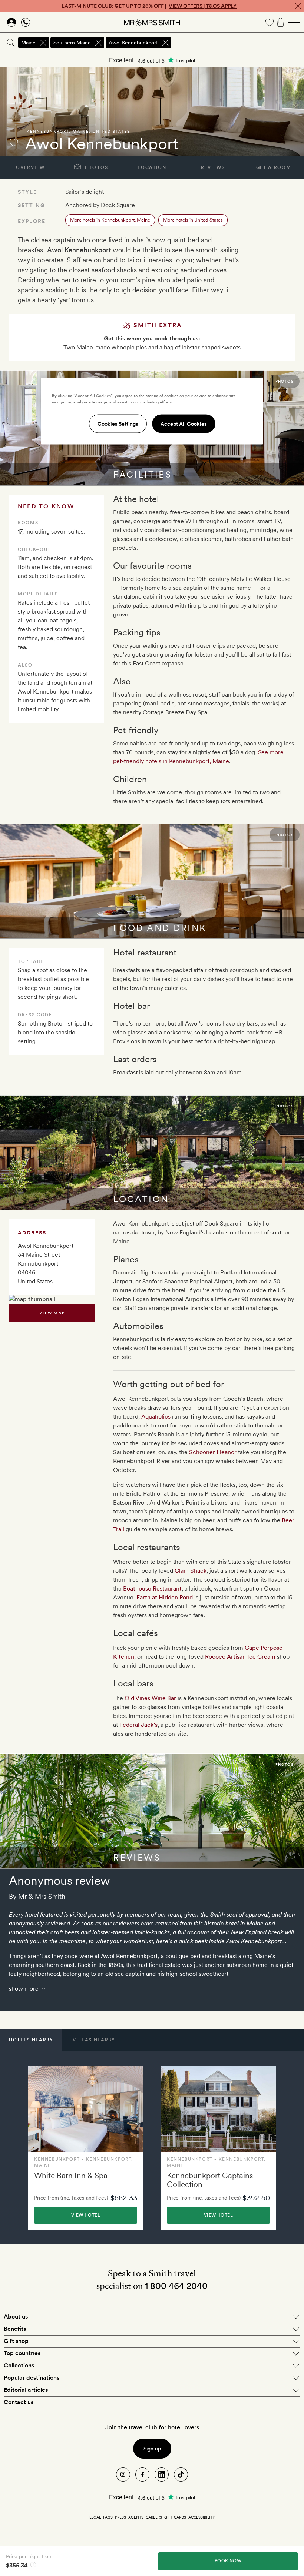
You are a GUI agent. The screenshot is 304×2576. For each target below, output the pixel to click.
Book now (228, 2561)
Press (120, 2517)
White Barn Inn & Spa (71, 2175)
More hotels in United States (193, 220)
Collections (19, 2365)
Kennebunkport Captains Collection (210, 2180)
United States (111, 131)
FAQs (108, 2517)
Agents (136, 2517)
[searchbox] (238, 43)
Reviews (213, 167)
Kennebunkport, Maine (58, 131)
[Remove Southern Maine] (98, 43)
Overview (30, 167)
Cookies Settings (118, 424)
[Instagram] (123, 2474)
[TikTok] (181, 2474)
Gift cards (175, 2517)
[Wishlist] (270, 22)
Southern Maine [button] (72, 43)
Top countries (22, 2353)
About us (16, 2316)
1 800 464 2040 (176, 2286)
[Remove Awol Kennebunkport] (165, 43)
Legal (95, 2517)
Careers (154, 2517)
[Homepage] (152, 22)
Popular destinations (32, 2378)
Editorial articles (26, 2390)
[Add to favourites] (14, 143)
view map (52, 1313)
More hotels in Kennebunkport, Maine (110, 220)
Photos (96, 167)
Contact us (19, 2402)
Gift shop (16, 2341)
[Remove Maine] (43, 43)
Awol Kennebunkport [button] (133, 43)
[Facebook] (142, 2474)
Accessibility (201, 2517)
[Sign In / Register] (11, 22)
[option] (86, 2148)
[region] (152, 411)
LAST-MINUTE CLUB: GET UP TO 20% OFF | (149, 6)
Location (152, 167)
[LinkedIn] (162, 2474)
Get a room (274, 167)
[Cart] (281, 22)
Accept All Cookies (184, 424)
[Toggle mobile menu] (294, 22)
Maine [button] (28, 43)
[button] (31, 2040)
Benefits (15, 2329)
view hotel (86, 2215)
